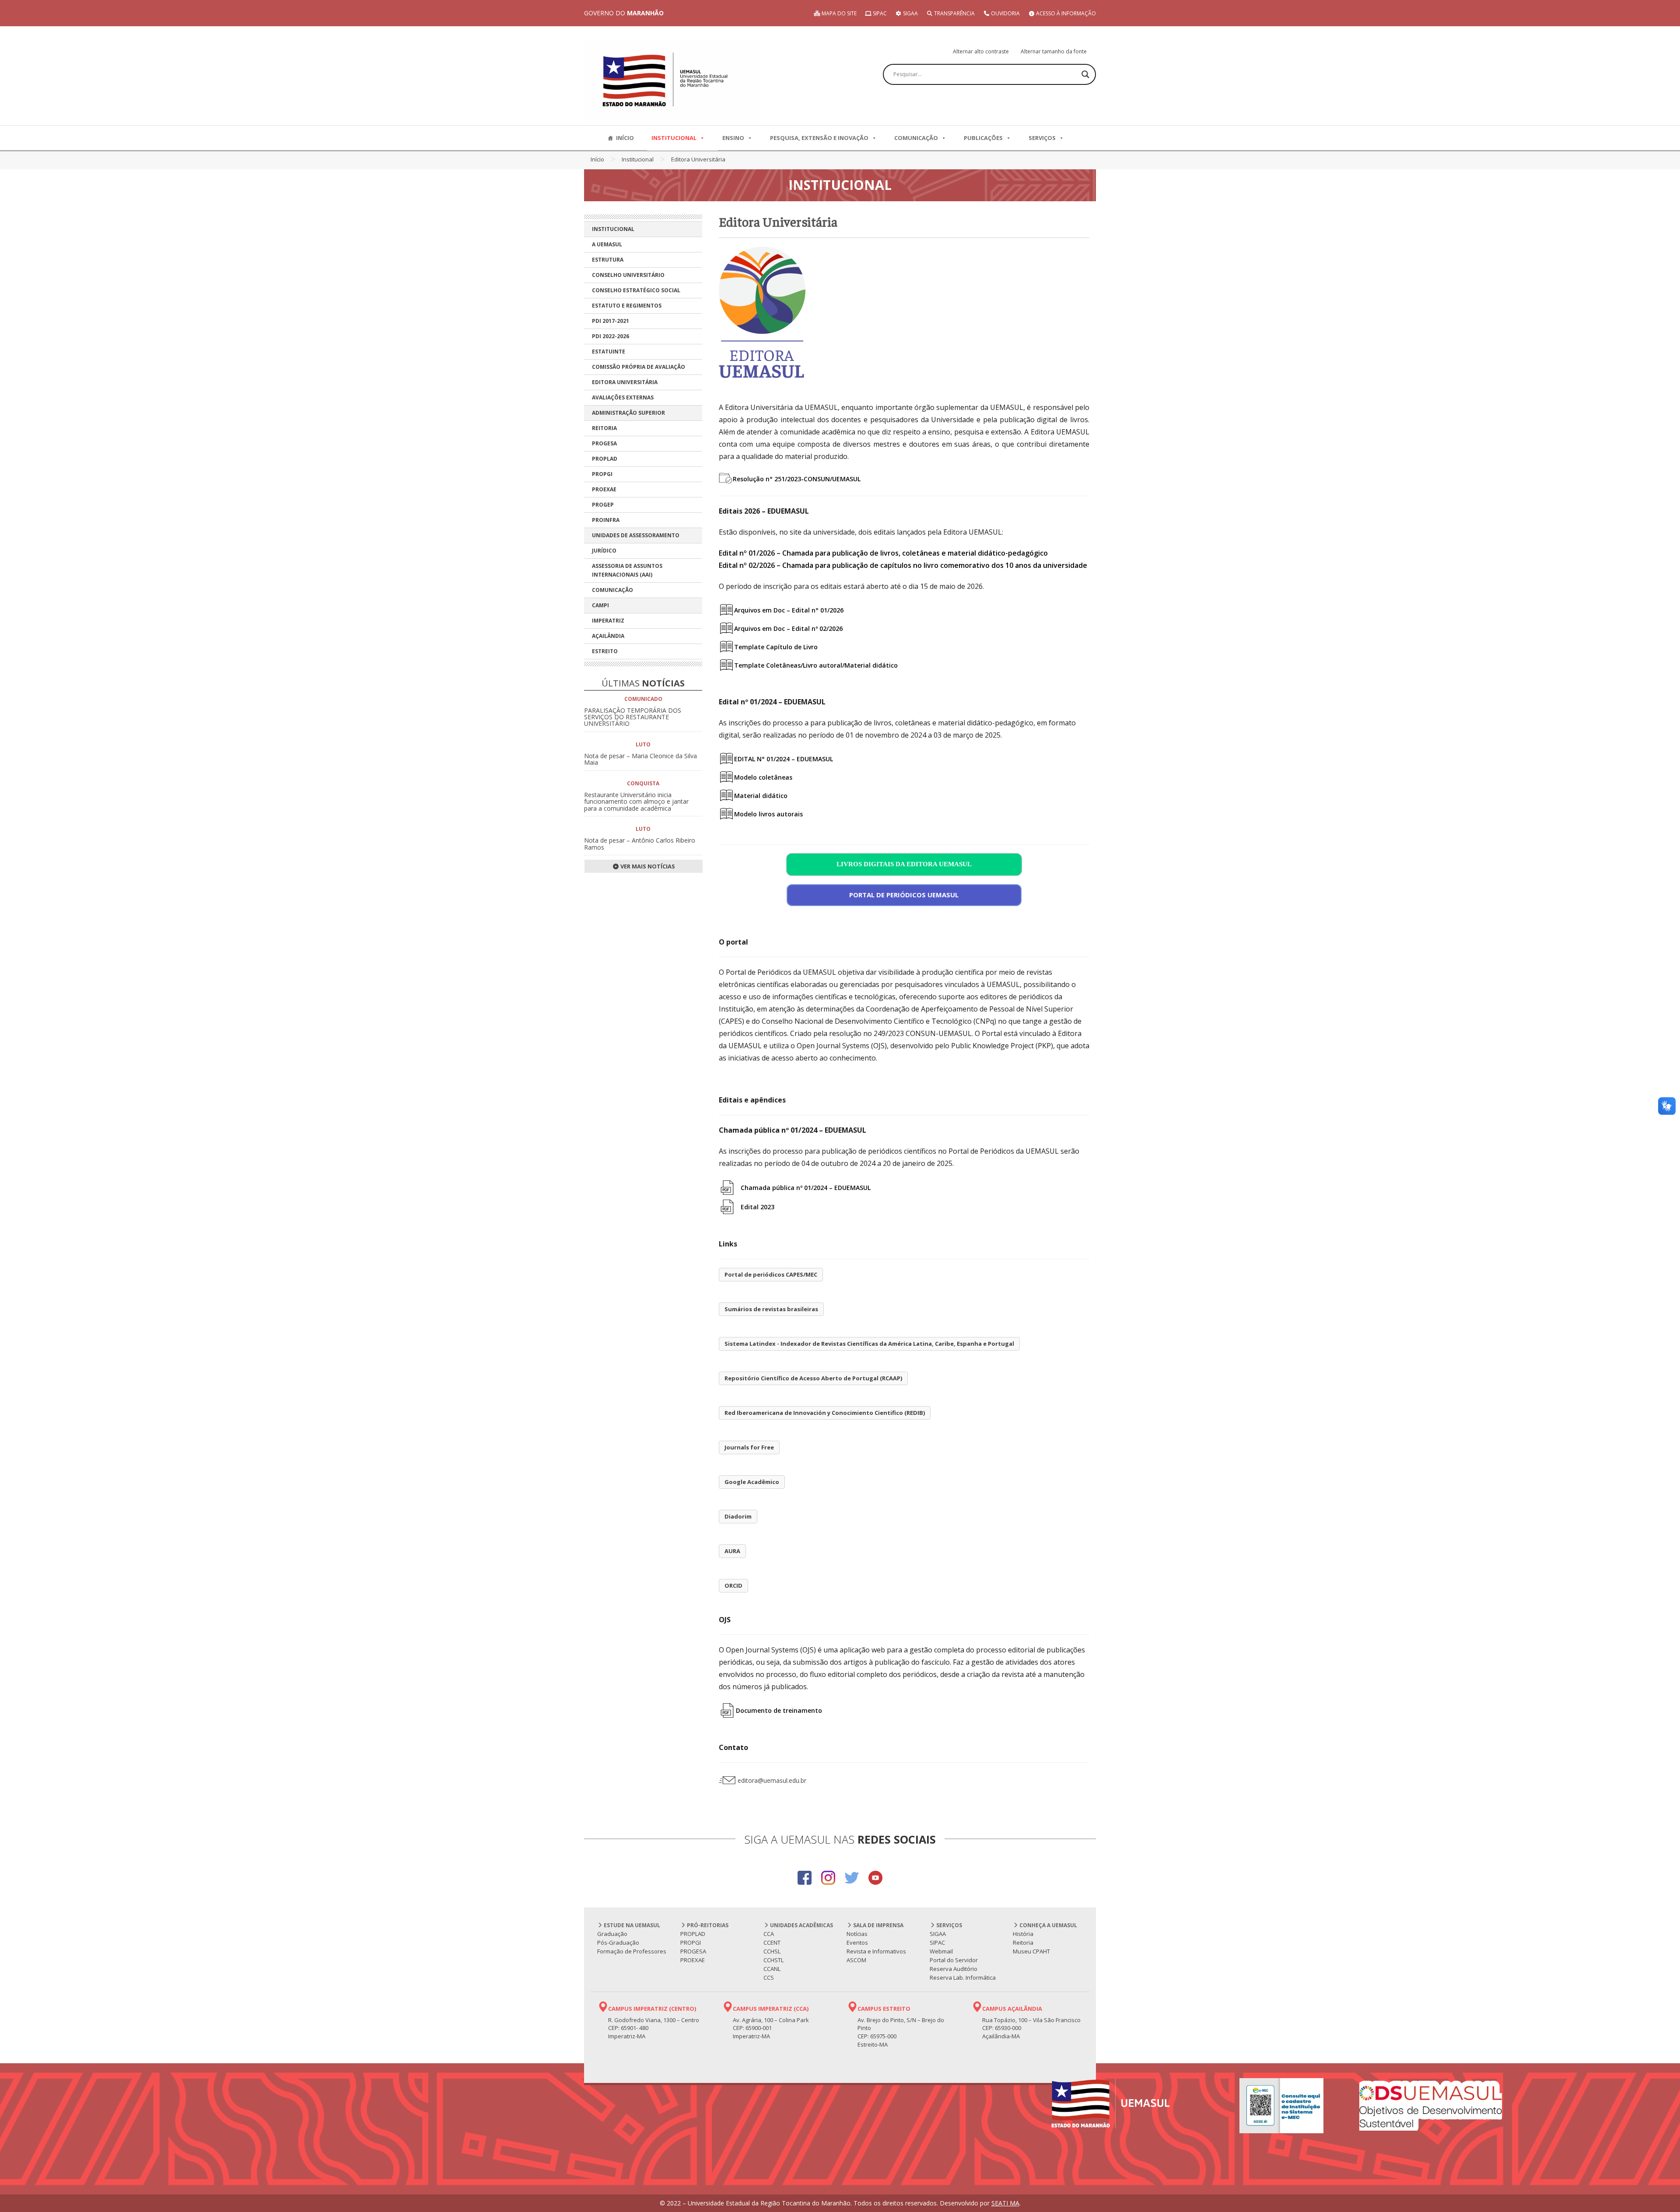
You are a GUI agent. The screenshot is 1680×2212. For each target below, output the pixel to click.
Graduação (612, 1934)
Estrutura (608, 260)
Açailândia (608, 636)
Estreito (605, 651)
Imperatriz (608, 621)
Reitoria (604, 428)
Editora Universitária (625, 382)
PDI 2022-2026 (611, 336)
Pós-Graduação (618, 1942)
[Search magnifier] (1085, 74)
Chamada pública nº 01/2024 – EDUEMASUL (806, 1188)
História (1023, 1934)
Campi (600, 605)
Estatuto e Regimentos (627, 306)
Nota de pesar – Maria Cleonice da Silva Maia (640, 759)
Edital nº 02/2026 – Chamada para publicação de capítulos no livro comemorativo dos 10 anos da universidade (903, 565)
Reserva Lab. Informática (963, 1977)
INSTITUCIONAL (674, 138)
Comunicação (612, 590)
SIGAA (910, 13)
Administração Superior (628, 413)
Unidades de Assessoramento (636, 535)
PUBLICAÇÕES (983, 138)
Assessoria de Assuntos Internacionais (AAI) (627, 570)
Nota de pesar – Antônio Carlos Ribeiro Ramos (640, 843)
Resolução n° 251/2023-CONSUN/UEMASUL (797, 479)
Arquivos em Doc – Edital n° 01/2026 (789, 610)
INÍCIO (625, 138)
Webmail (941, 1951)
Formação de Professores (632, 1951)
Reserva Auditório (954, 1969)
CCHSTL (773, 1960)
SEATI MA (1005, 2203)
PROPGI (602, 474)
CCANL (772, 1969)
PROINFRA (606, 520)
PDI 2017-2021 (611, 321)
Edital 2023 (758, 1207)
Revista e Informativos (876, 1951)
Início (597, 159)
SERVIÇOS (1042, 138)
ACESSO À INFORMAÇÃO (1065, 13)
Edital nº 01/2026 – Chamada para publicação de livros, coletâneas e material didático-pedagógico (883, 553)
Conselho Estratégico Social (636, 290)
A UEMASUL (607, 244)
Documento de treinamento (779, 1710)
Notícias (857, 1934)
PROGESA (604, 443)
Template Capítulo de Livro (776, 647)
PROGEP (603, 505)
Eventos (857, 1942)
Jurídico (604, 551)
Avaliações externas (623, 397)
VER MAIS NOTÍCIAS (647, 866)
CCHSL (772, 1951)
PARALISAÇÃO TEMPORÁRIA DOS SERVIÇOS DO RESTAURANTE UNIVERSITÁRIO (633, 717)
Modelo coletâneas (763, 777)
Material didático (761, 796)
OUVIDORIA (1005, 13)
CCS (769, 1977)
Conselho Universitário (628, 275)
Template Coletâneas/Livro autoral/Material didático (816, 665)
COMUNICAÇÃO (916, 138)
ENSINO (733, 138)
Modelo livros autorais (768, 814)
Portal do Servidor (954, 1960)
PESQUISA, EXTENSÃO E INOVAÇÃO (819, 138)
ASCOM (856, 1960)
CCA (769, 1934)
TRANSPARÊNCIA (954, 13)
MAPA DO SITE (838, 13)
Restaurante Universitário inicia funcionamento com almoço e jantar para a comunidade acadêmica (636, 801)
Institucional (638, 159)
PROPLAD (605, 459)
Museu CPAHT (1031, 1951)
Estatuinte (609, 352)
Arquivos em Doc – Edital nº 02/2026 (788, 628)
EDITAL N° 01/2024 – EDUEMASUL (784, 759)
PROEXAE (604, 489)
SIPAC (879, 13)
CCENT (772, 1942)
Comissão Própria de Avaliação (639, 367)
